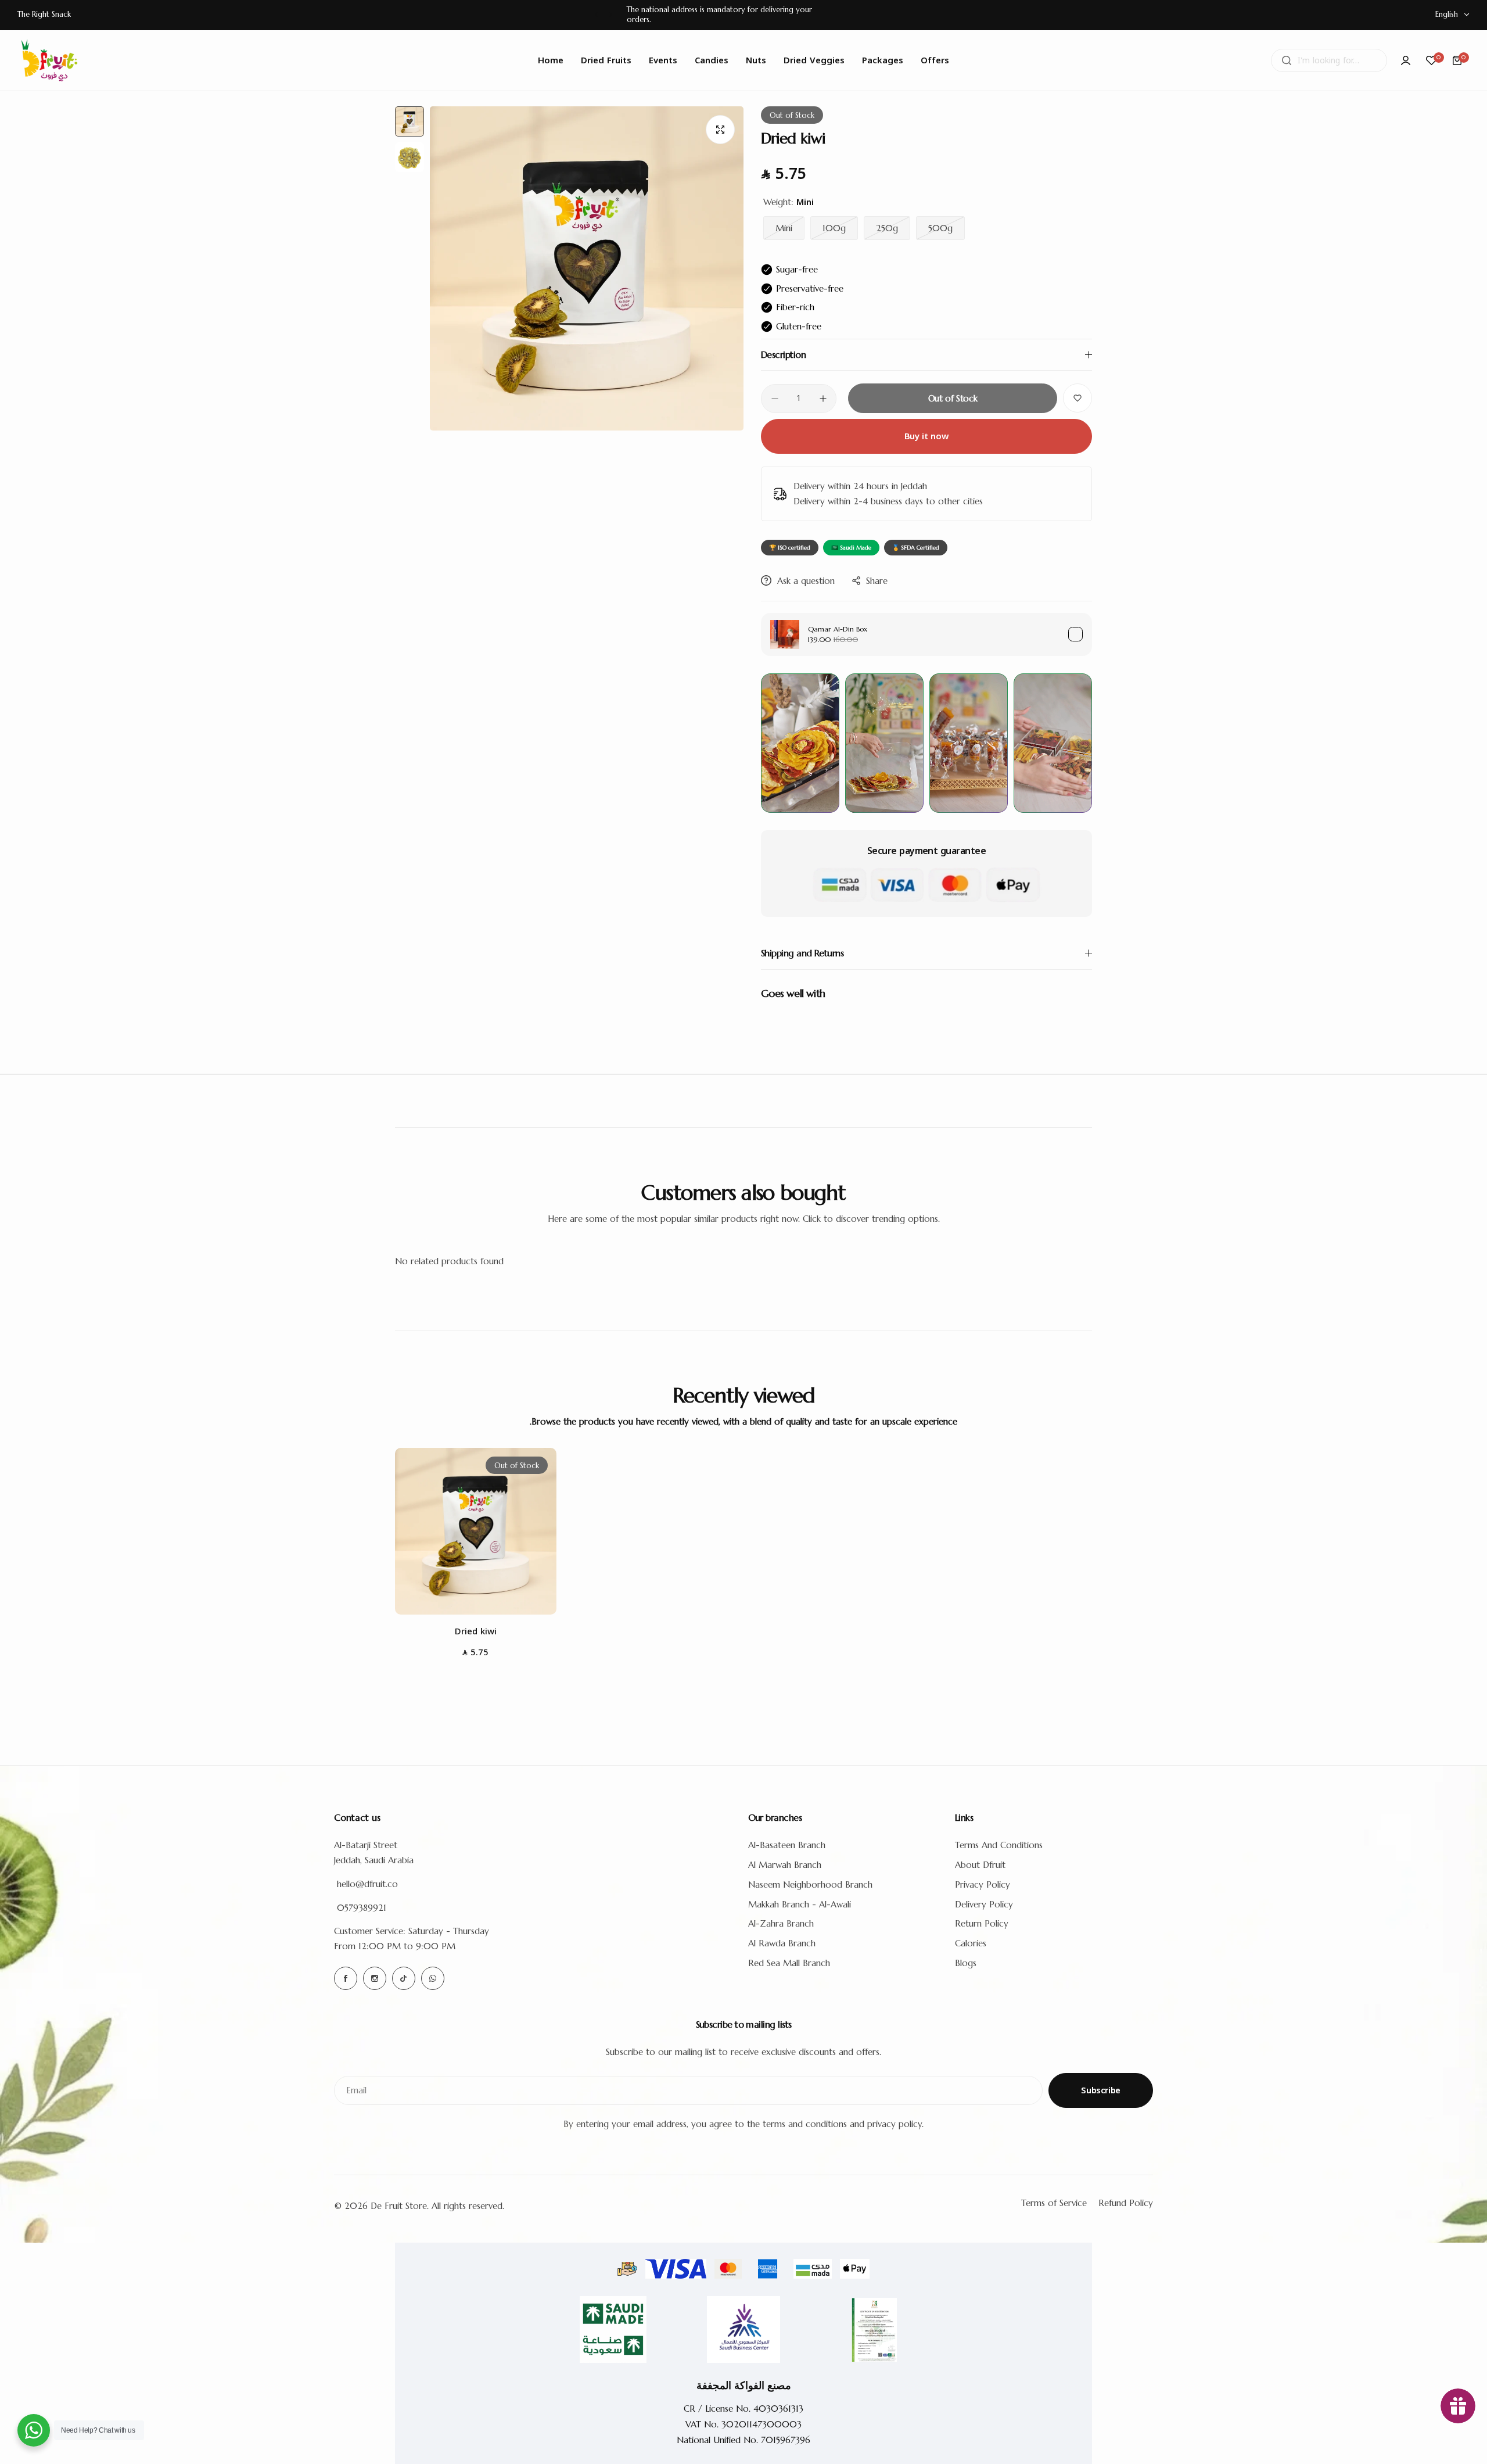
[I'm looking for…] (1287, 60)
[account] (1406, 60)
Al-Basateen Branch (787, 1845)
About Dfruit (980, 1865)
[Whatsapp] (433, 1978)
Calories (971, 1943)
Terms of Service (1054, 2203)
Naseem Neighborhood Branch (810, 1884)
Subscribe (1101, 2090)
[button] (596, 15)
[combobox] (1329, 60)
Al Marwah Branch (785, 1865)
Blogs (966, 1963)
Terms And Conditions (999, 1845)
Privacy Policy (983, 1884)
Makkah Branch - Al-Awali (800, 1904)
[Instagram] (375, 1978)
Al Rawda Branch (782, 1943)
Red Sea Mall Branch (789, 1963)
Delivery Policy (984, 1904)
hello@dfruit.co (367, 1884)
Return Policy (982, 1923)
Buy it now (926, 436)
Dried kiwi (476, 1631)
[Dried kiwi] (476, 1531)
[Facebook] (346, 1978)
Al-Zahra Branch (781, 1923)
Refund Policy (1126, 2203)
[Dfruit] (49, 60)
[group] (587, 268)
